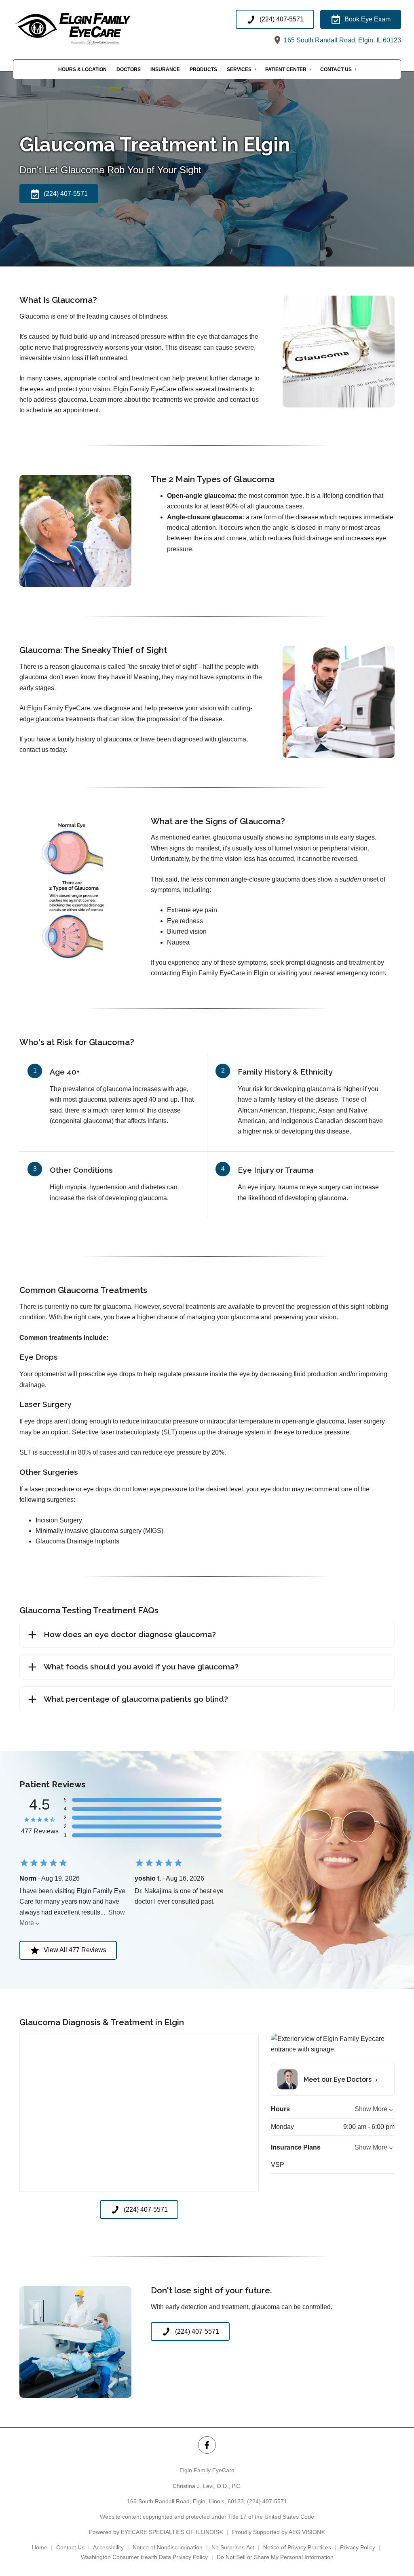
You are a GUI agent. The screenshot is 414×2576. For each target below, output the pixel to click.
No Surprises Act (233, 2547)
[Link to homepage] (92, 28)
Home (40, 2547)
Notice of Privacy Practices (297, 2547)
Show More (371, 2109)
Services (239, 69)
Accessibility (108, 2547)
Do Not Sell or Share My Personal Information (275, 2557)
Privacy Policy (358, 2547)
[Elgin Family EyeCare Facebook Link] (207, 2445)
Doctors (129, 69)
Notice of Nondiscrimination (168, 2547)
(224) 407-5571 (267, 2501)
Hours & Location (82, 69)
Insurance (165, 69)
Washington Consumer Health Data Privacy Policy (144, 2557)
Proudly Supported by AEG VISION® (279, 2532)
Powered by (156, 2532)
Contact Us (336, 69)
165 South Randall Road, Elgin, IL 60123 (342, 40)
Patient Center (286, 69)
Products (203, 69)
